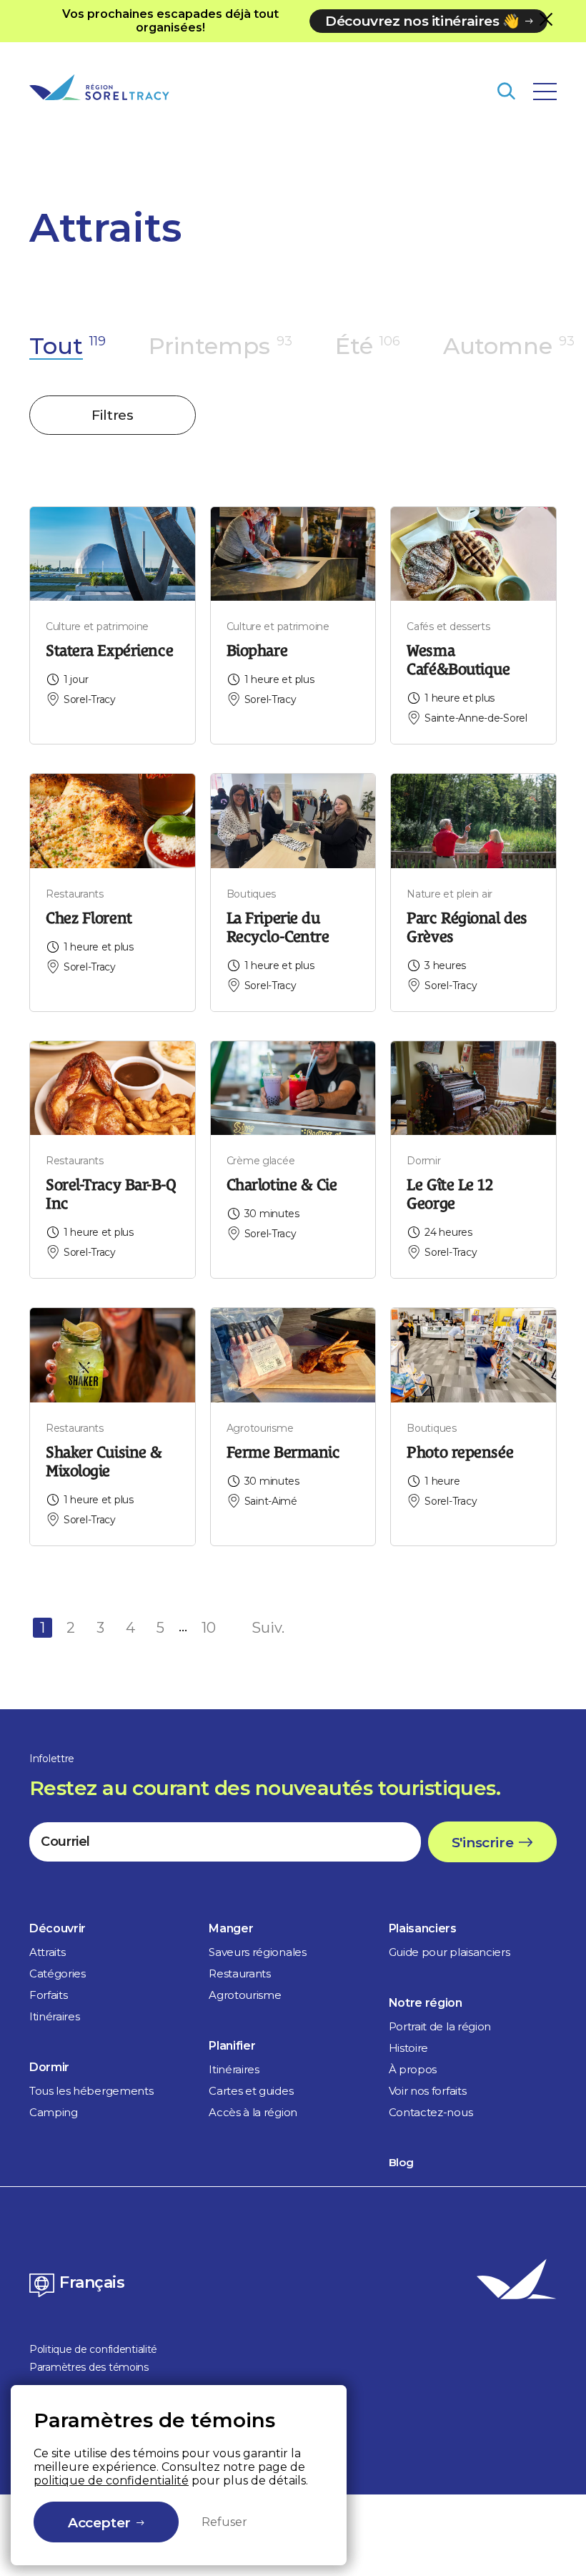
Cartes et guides (251, 2091)
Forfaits (48, 1995)
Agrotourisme (245, 1995)
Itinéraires (54, 2016)
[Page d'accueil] (99, 87)
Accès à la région (253, 2112)
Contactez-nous (431, 2112)
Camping (54, 2112)
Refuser (224, 2522)
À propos (413, 2069)
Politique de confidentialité (93, 2349)
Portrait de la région (440, 2026)
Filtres (112, 415)
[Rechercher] (506, 91)
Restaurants (239, 1973)
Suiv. (268, 1628)
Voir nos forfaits (428, 2091)
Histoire (408, 2048)
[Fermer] (546, 19)
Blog (401, 2162)
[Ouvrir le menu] (545, 92)
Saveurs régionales (257, 1952)
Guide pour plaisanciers (450, 1952)
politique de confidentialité (111, 2481)
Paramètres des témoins (89, 2367)
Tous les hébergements (91, 2091)
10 (209, 1628)
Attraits (47, 1952)
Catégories (58, 1973)
